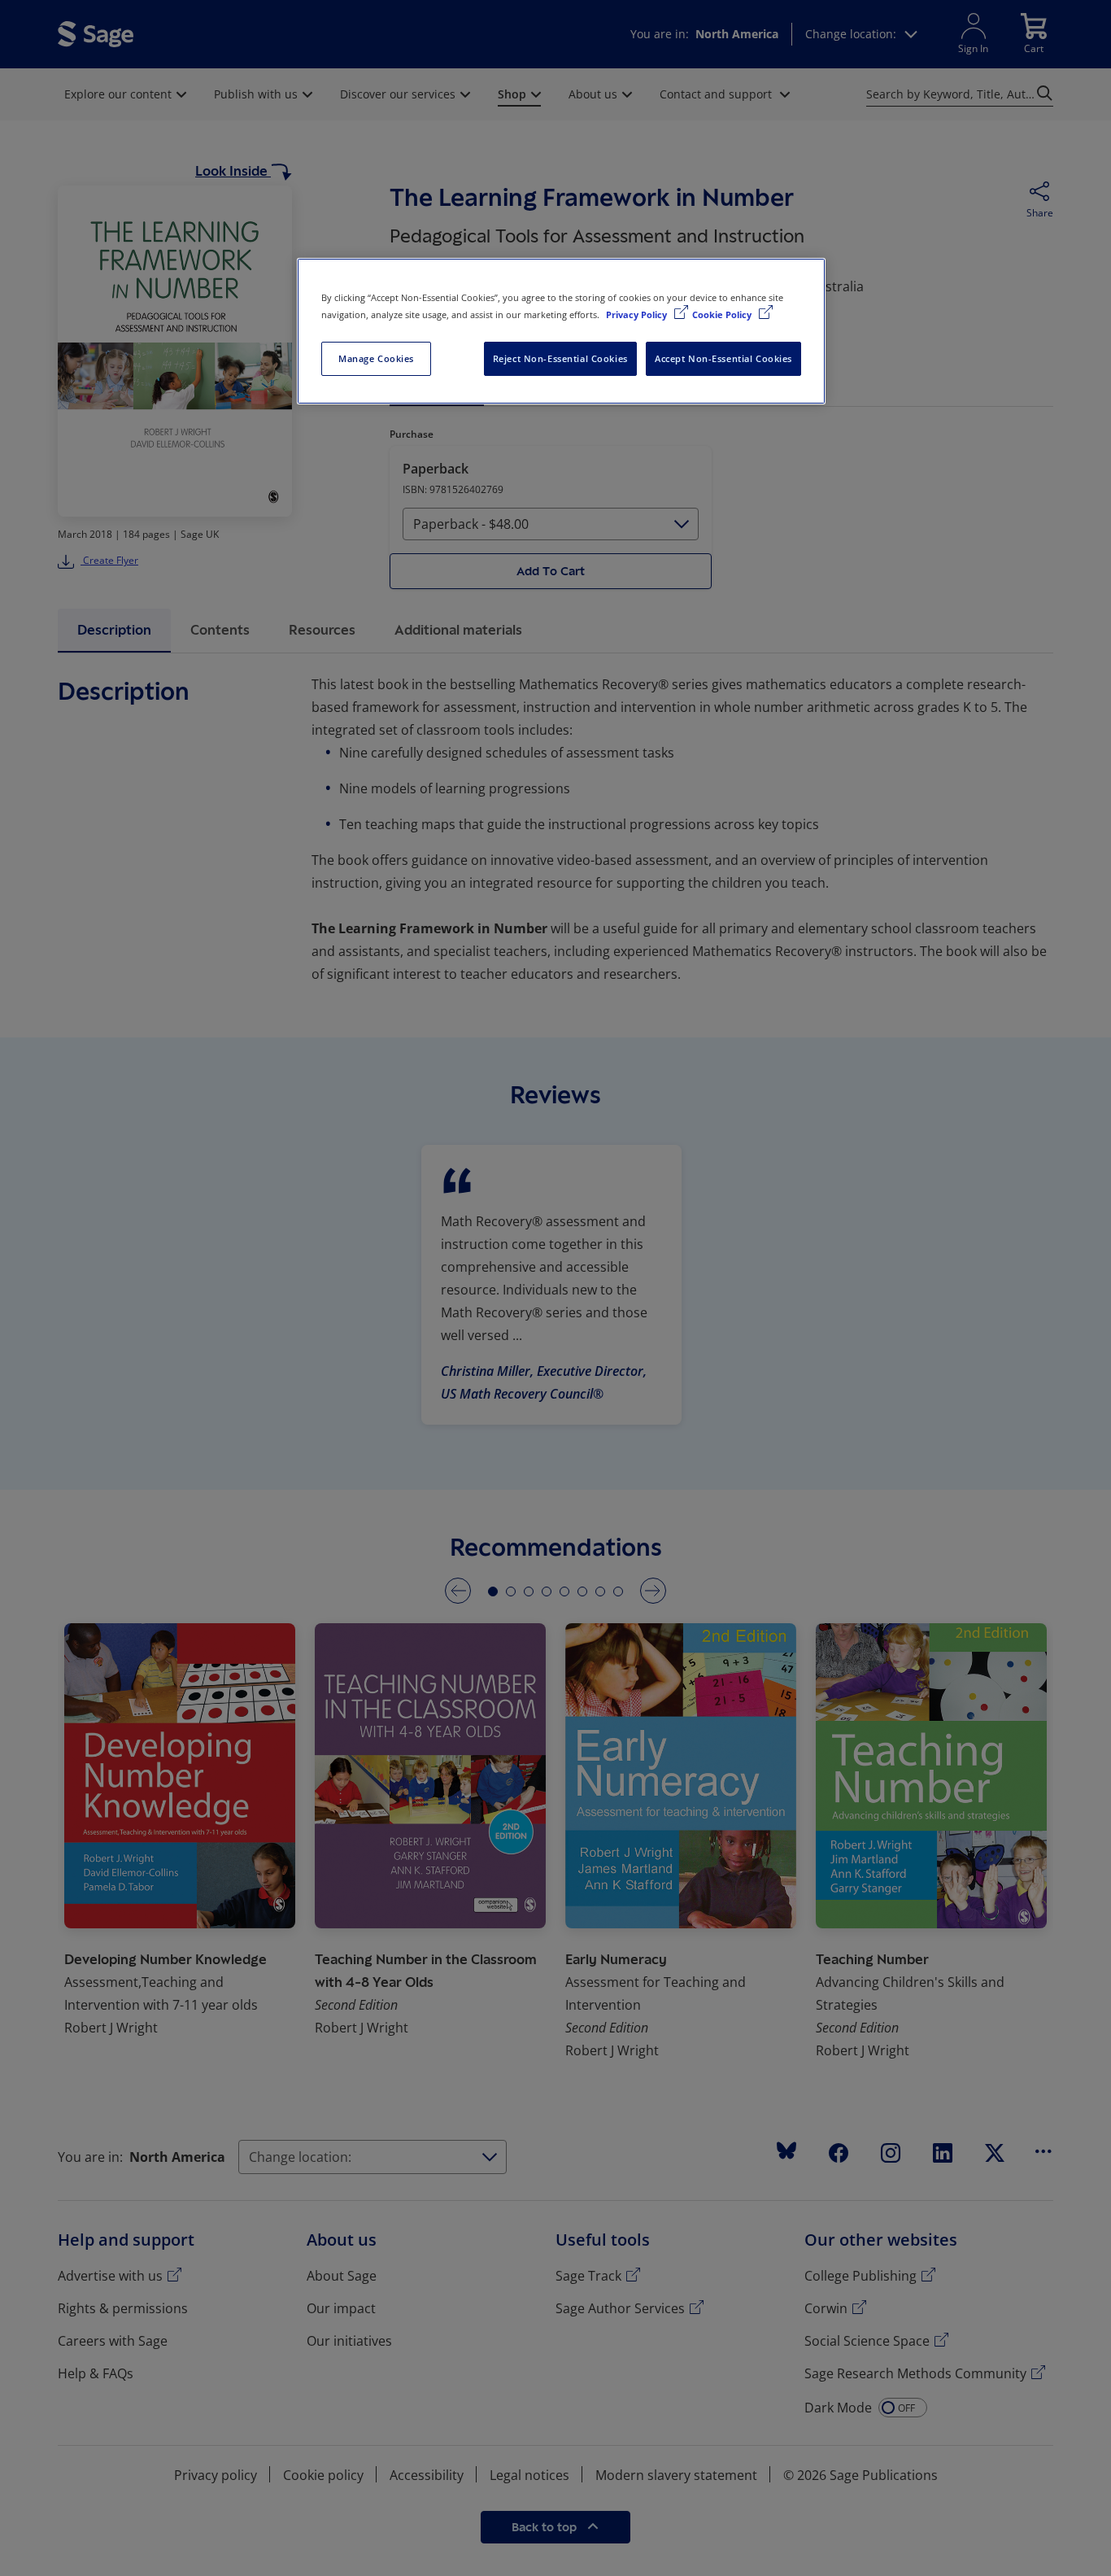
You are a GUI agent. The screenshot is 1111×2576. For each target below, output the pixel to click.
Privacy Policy (638, 314)
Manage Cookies (376, 358)
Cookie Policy (723, 314)
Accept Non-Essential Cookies (723, 358)
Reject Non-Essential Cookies (560, 358)
